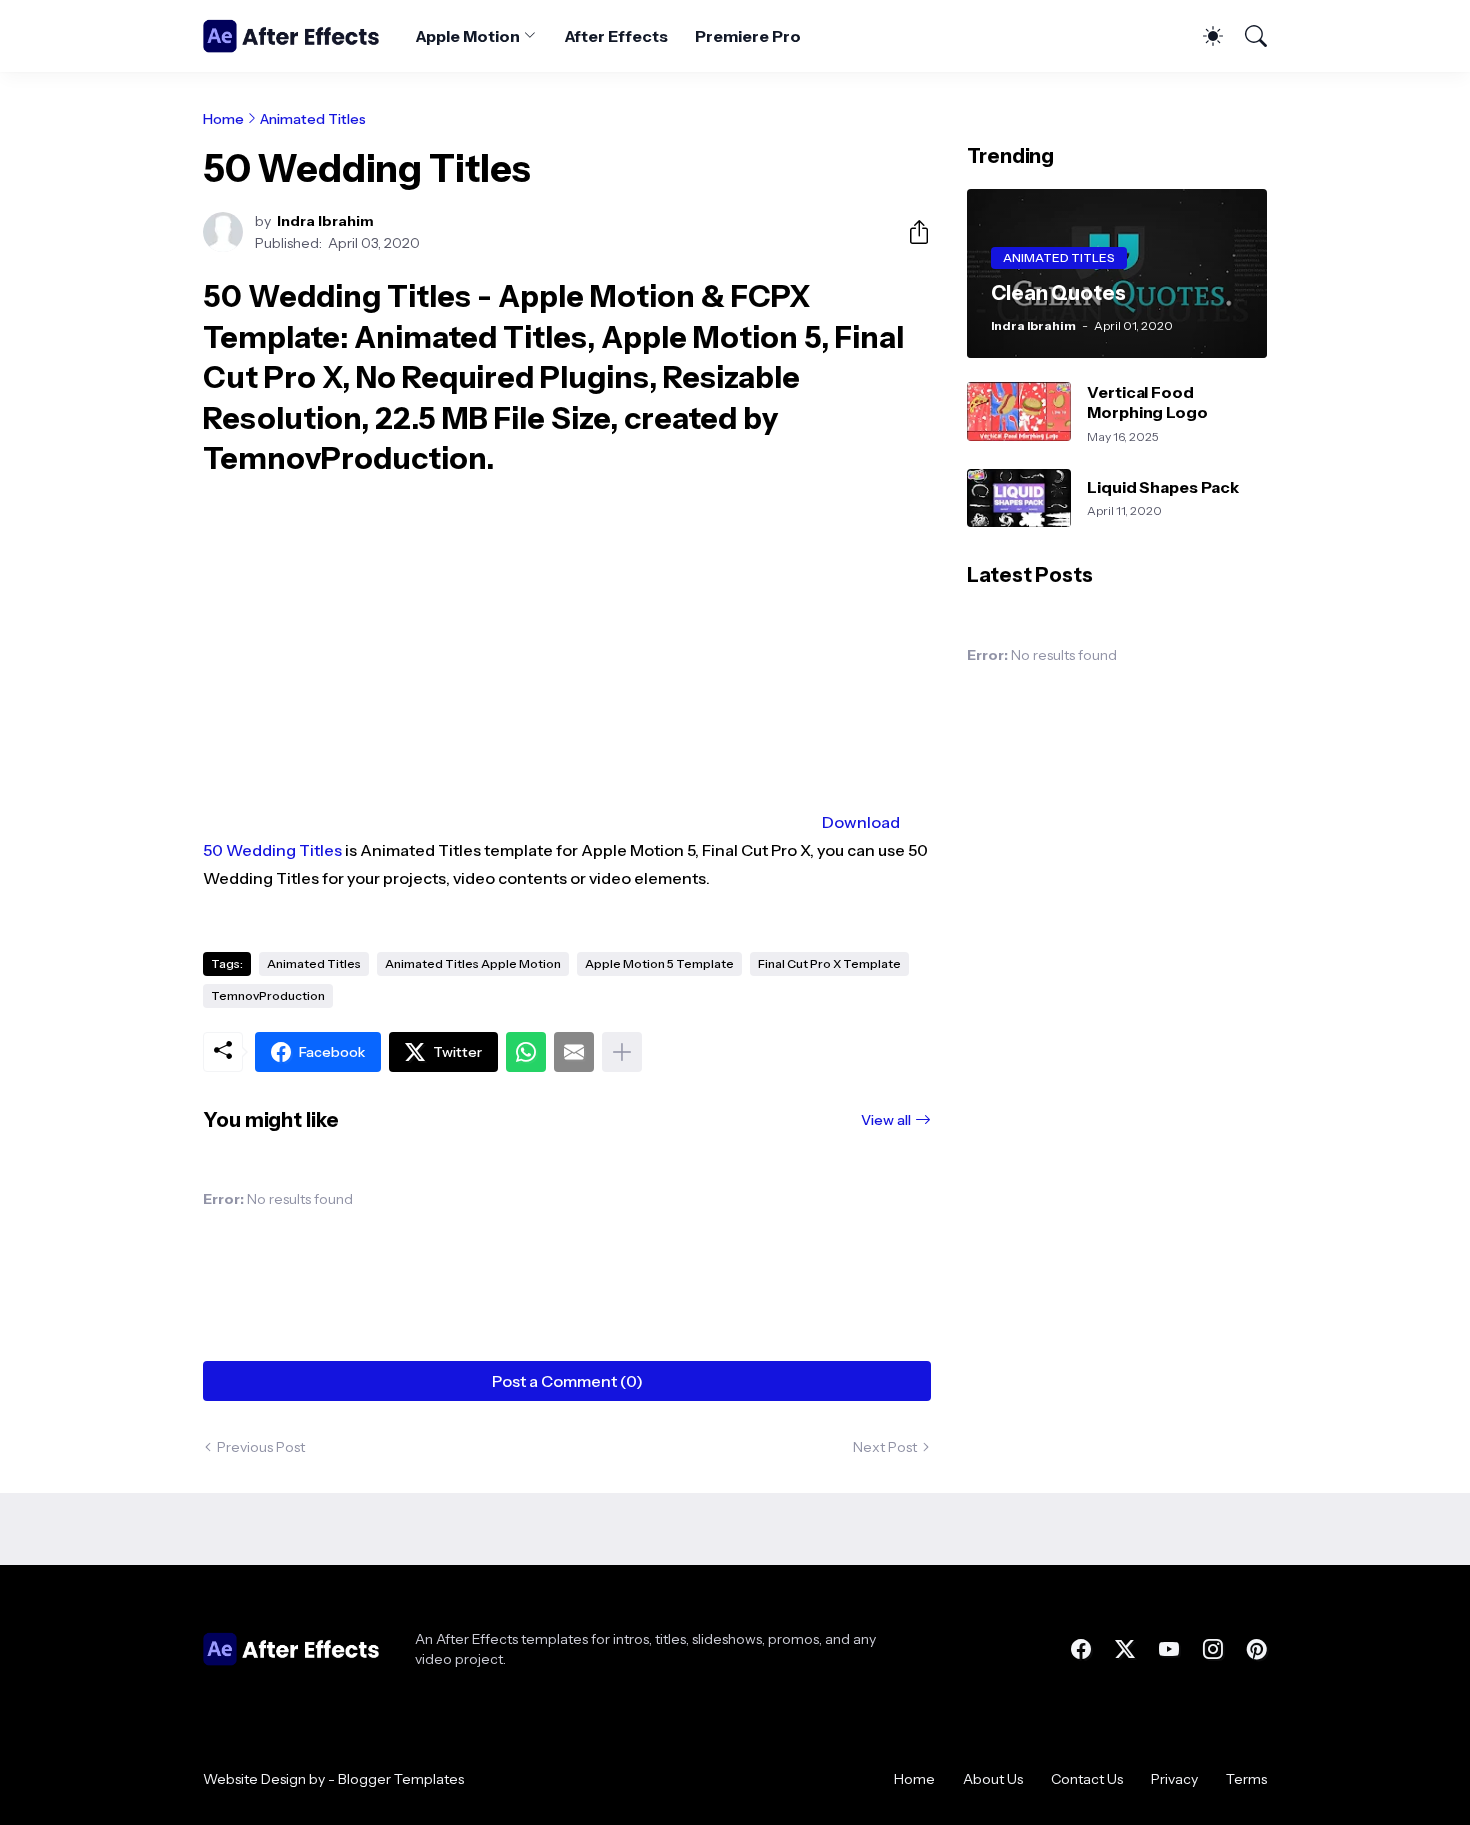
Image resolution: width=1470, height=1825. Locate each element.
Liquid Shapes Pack (1163, 487)
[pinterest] (1257, 1649)
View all (886, 1120)
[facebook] (1081, 1649)
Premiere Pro (747, 36)
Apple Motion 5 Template (659, 963)
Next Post (885, 1447)
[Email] (574, 1052)
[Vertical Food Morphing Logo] (1019, 411)
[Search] (1247, 36)
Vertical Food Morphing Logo (1147, 402)
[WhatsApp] (526, 1052)
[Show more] (622, 1052)
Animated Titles (313, 119)
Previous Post (261, 1447)
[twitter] (1125, 1649)
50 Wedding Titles (272, 850)
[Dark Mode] (1203, 36)
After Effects (616, 36)
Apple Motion (467, 36)
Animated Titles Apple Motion (473, 963)
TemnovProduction (268, 995)
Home (223, 119)
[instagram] (1213, 1649)
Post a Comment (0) (567, 1381)
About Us (993, 1779)
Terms (1246, 1779)
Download (861, 822)
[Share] (911, 232)
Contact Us (1087, 1779)
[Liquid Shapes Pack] (1019, 498)
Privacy (1174, 1779)
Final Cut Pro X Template (829, 963)
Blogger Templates (401, 1779)
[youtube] (1169, 1649)
